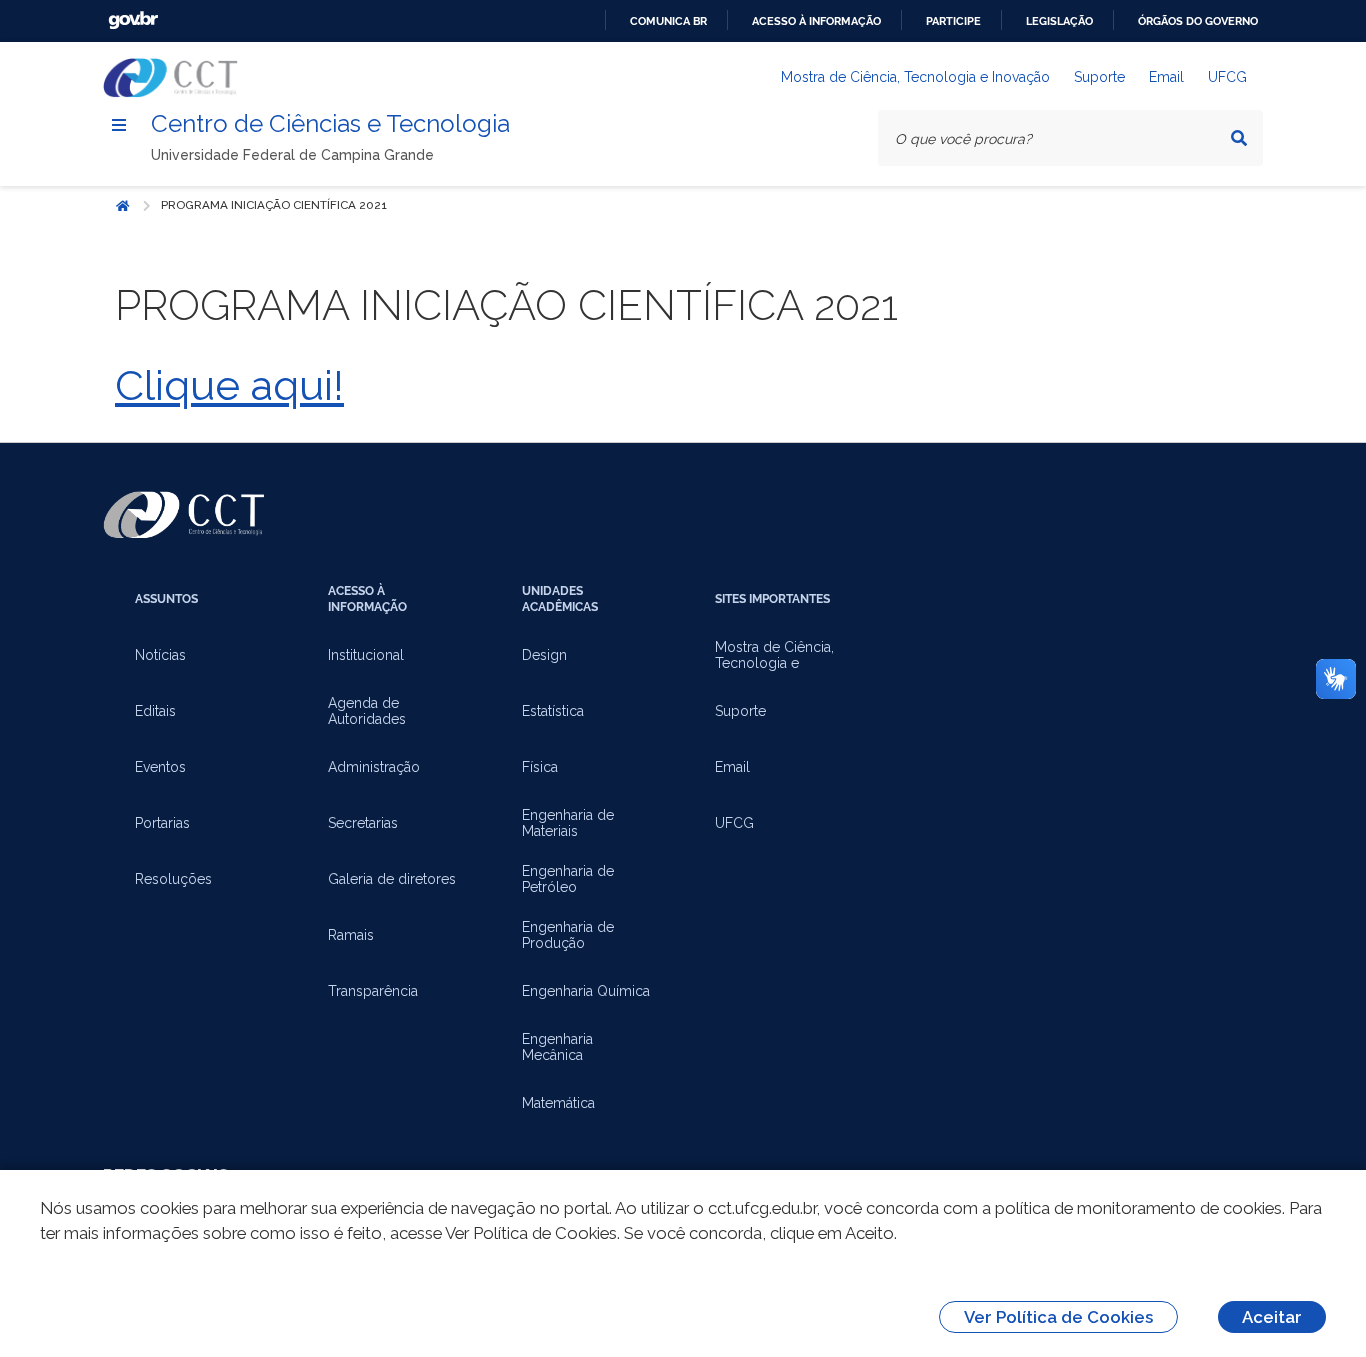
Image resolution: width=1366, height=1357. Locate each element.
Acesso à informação (816, 21)
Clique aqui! (229, 385)
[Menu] (119, 125)
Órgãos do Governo (1198, 21)
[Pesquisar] (1239, 138)
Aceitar (1272, 1317)
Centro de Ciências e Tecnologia (330, 123)
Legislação (1059, 21)
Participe (953, 21)
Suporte (1099, 77)
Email (1166, 77)
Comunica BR (668, 21)
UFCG (1227, 77)
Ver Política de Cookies (1058, 1317)
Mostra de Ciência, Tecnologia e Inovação (915, 77)
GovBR (133, 20)
